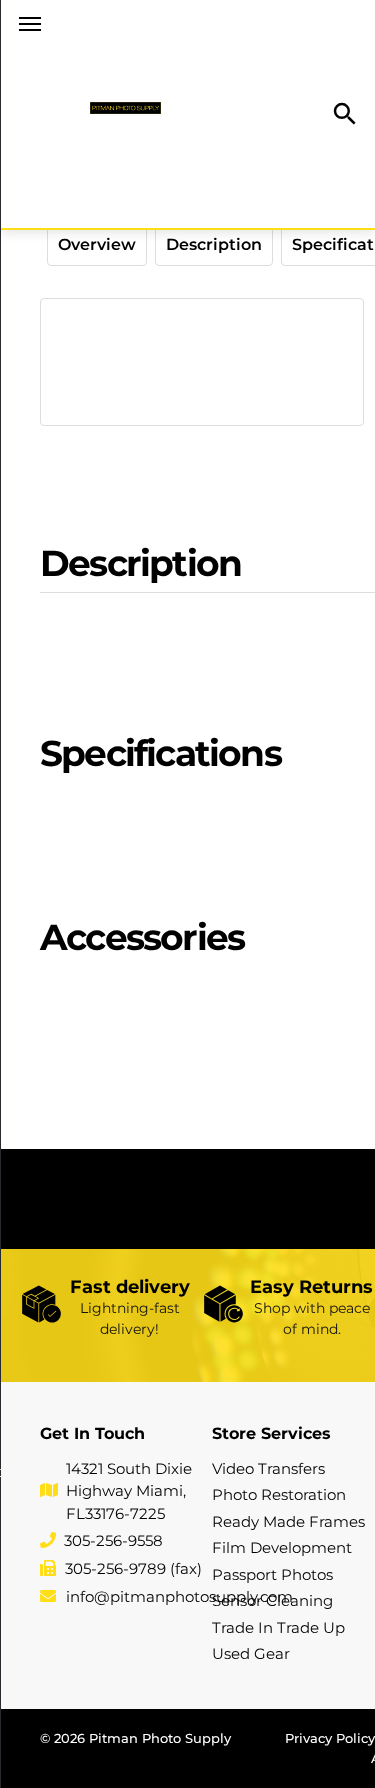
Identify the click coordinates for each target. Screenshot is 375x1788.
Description (214, 244)
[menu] (30, 24)
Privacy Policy (330, 1738)
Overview (97, 244)
